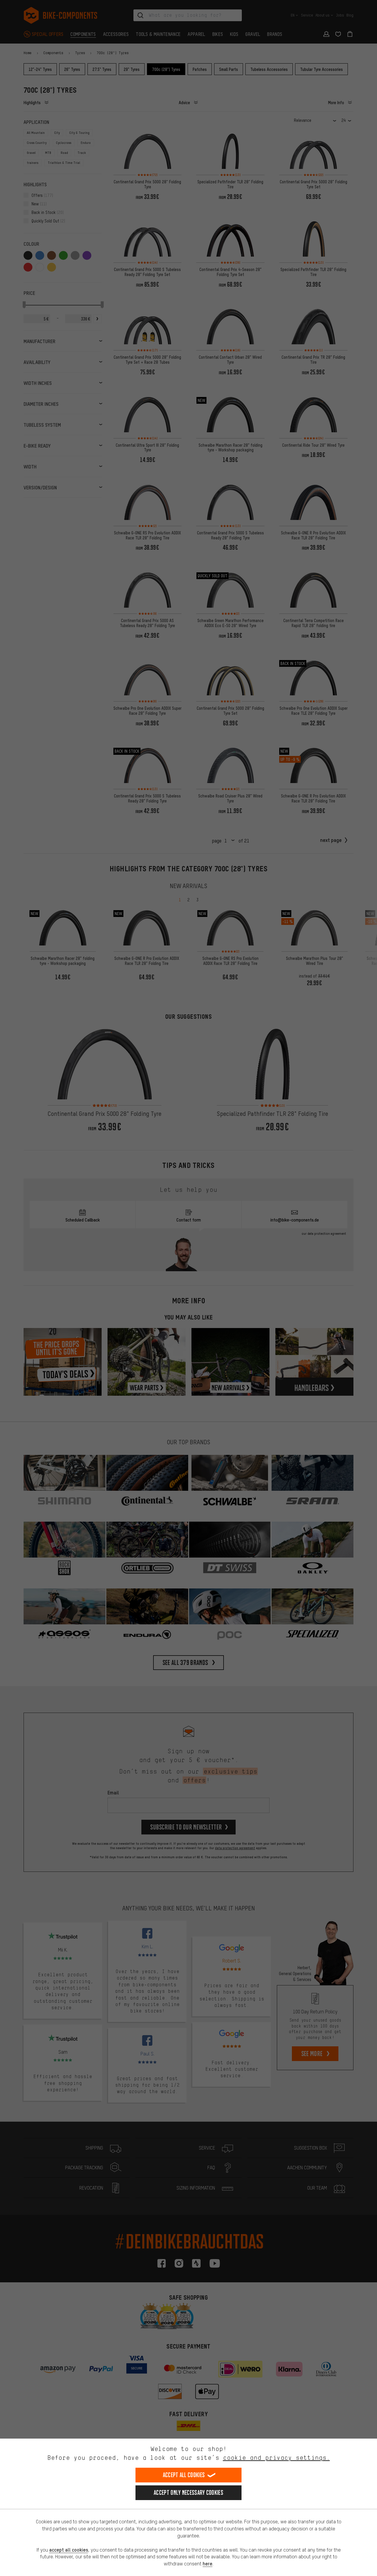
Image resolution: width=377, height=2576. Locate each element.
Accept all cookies (184, 2475)
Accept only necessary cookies (188, 2493)
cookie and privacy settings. (276, 2458)
